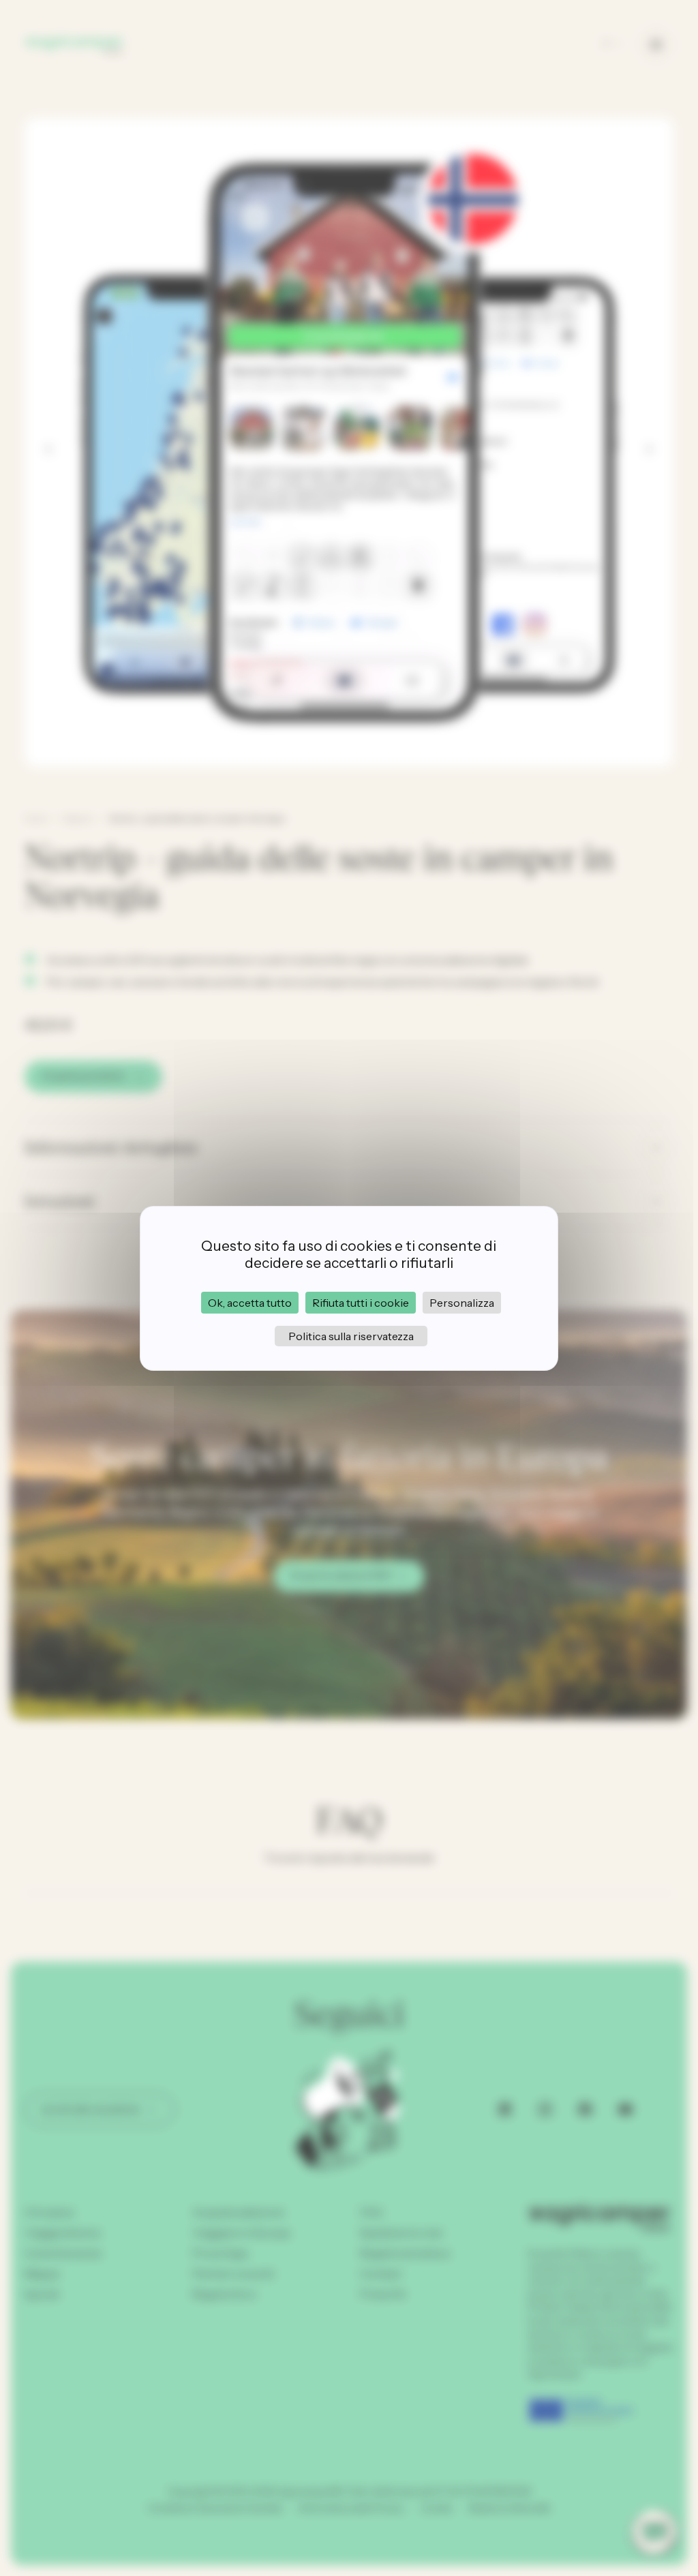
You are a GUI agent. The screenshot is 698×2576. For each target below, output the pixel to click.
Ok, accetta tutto (250, 1303)
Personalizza (462, 1303)
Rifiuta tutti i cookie (361, 1303)
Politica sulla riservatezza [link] (351, 1336)
